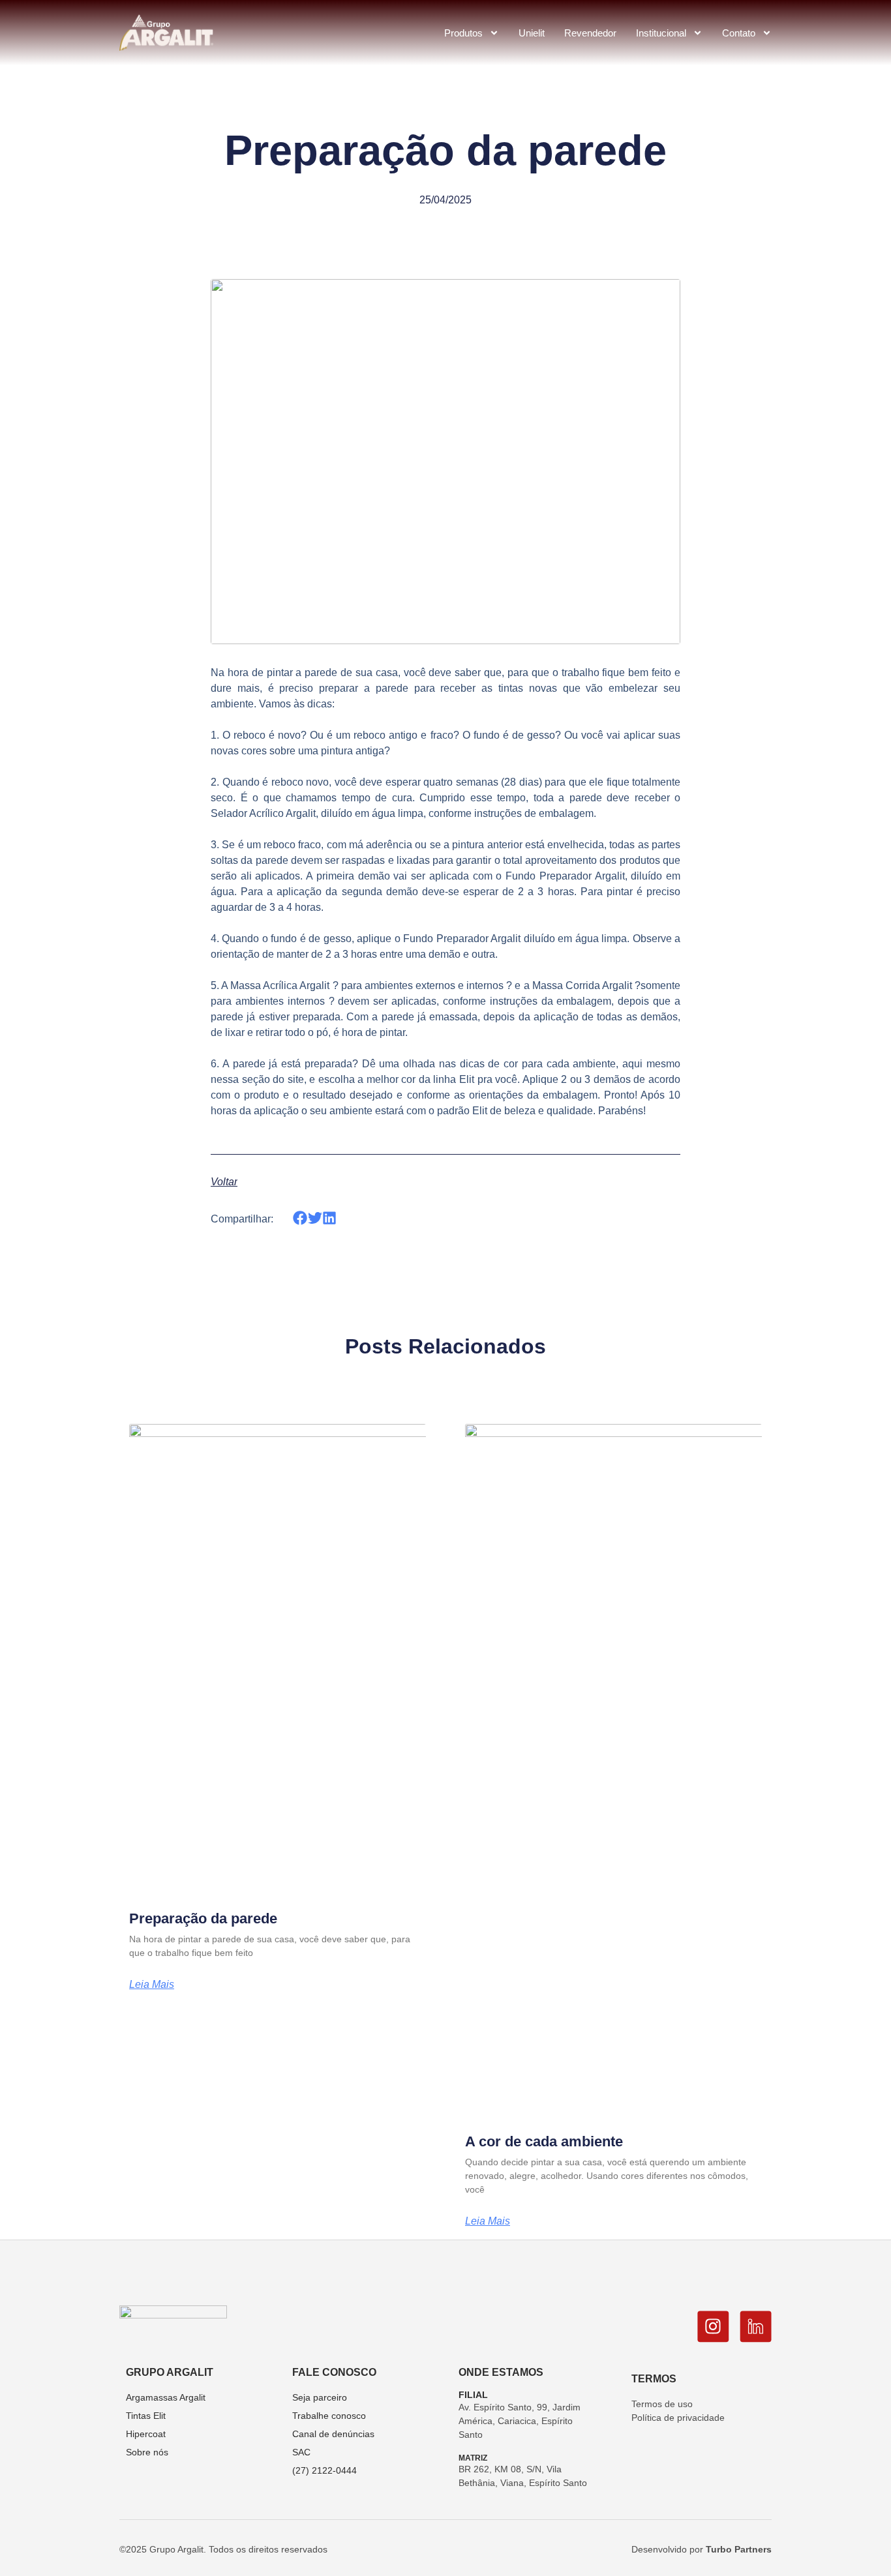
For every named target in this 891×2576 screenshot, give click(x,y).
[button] (300, 1218)
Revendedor (590, 33)
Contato (739, 33)
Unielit (532, 33)
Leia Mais (152, 1985)
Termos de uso (662, 2404)
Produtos (463, 33)
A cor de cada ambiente (544, 2141)
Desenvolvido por (702, 2549)
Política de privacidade (678, 2418)
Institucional (661, 33)
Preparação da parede (203, 1918)
